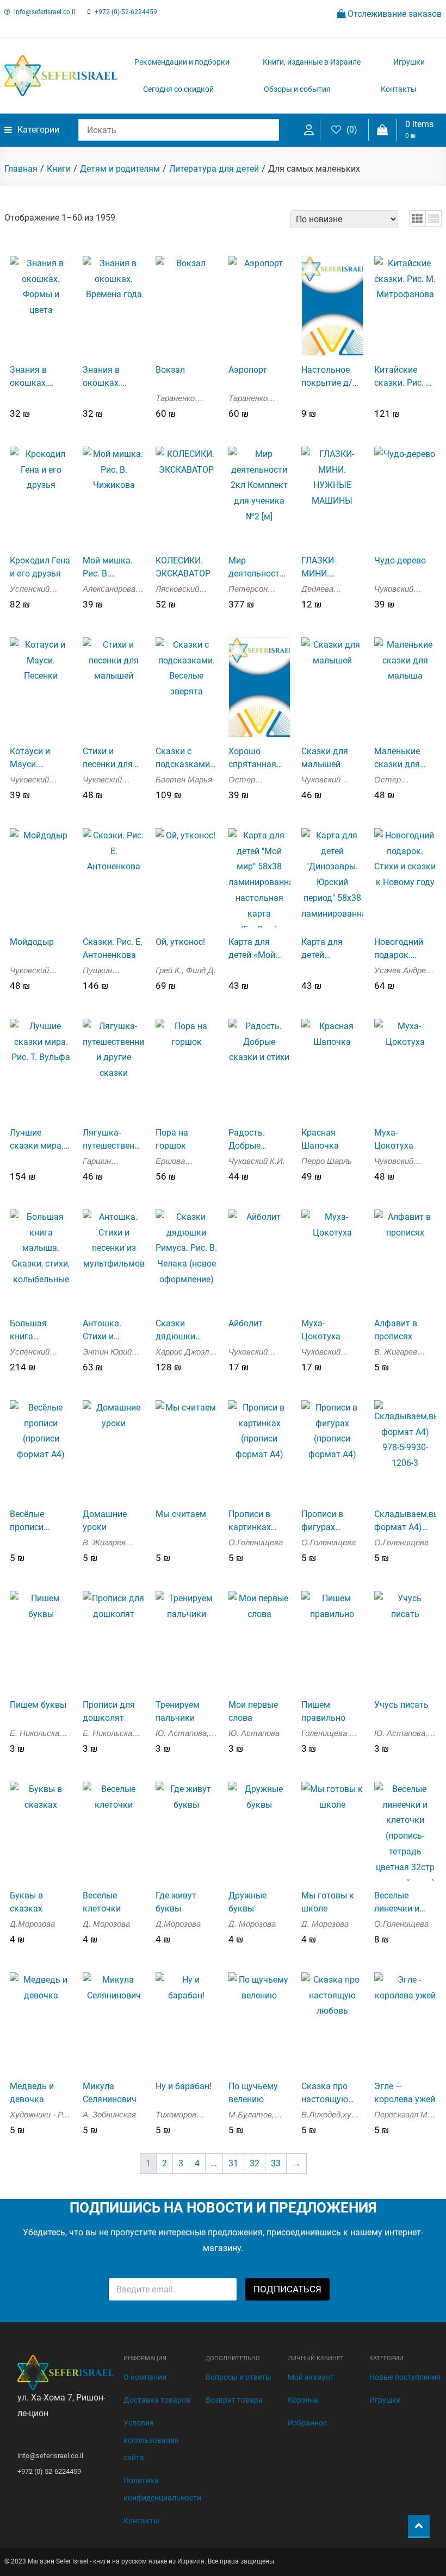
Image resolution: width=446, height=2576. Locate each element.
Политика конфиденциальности (162, 2489)
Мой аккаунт (311, 2377)
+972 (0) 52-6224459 (126, 12)
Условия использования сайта (151, 2440)
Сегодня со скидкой (178, 89)
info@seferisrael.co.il (45, 12)
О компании (145, 2377)
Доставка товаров (157, 2400)
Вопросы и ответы (239, 2377)
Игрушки (409, 62)
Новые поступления (405, 2377)
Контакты (399, 89)
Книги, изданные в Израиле (312, 62)
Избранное (307, 2423)
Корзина (303, 2400)
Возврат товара (234, 2400)
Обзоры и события (297, 89)
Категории (38, 130)
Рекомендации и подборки (182, 62)
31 (233, 2163)
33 (276, 2163)
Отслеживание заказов (394, 14)
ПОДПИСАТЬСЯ (287, 2289)
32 (255, 2163)
